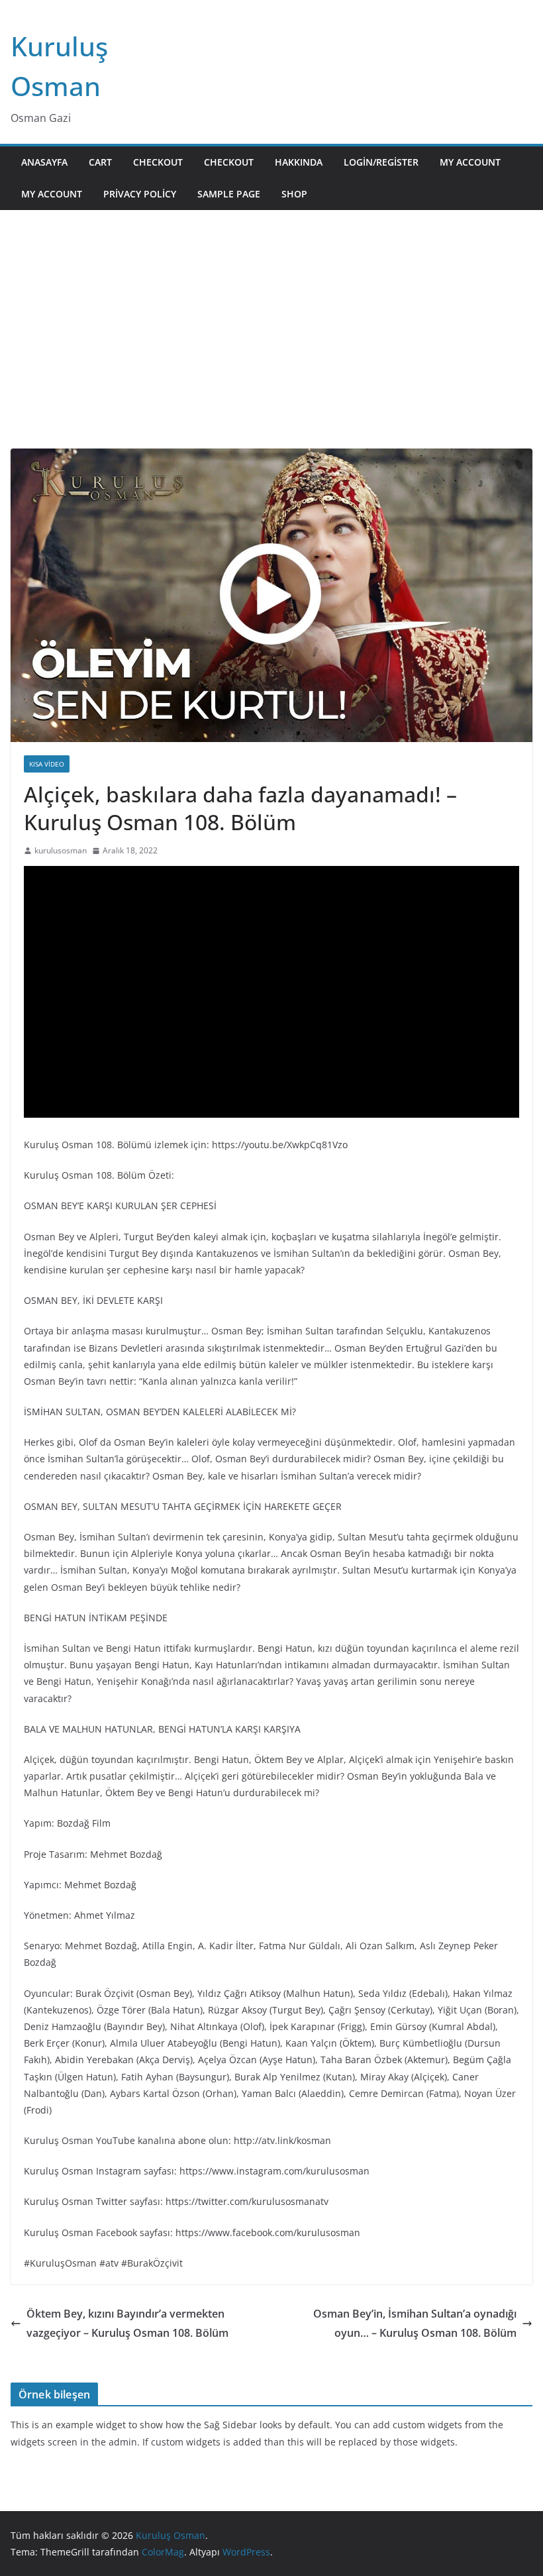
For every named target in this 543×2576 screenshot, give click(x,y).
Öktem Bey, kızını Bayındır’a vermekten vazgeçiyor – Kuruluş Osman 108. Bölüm (127, 2323)
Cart (100, 162)
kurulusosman (61, 850)
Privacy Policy (140, 194)
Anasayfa (44, 162)
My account (470, 162)
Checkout (158, 162)
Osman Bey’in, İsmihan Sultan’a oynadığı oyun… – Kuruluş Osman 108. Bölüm (415, 2323)
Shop (294, 194)
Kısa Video (47, 764)
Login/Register (381, 162)
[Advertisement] (271, 349)
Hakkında (299, 162)
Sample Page (229, 194)
